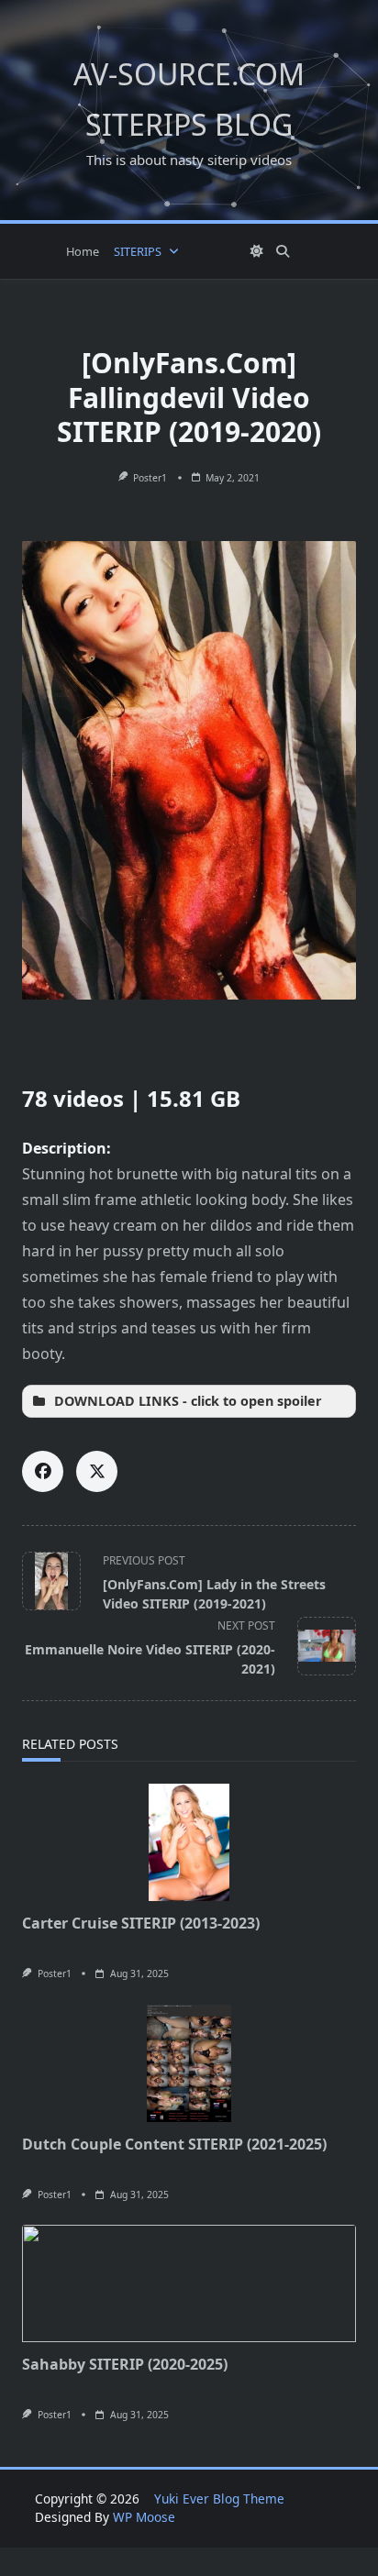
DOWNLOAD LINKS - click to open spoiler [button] (188, 1401)
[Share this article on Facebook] (43, 1471)
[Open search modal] (283, 251)
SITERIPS (138, 251)
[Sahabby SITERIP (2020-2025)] (189, 2283)
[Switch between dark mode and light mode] (258, 251)
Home (83, 251)
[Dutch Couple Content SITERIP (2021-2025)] (189, 2063)
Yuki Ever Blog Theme (219, 2499)
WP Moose (144, 2517)
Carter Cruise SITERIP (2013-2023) (141, 1923)
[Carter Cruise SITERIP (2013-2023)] (189, 1842)
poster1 (150, 478)
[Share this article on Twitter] (97, 1471)
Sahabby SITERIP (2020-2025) (125, 2364)
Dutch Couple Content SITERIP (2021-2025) (174, 2144)
